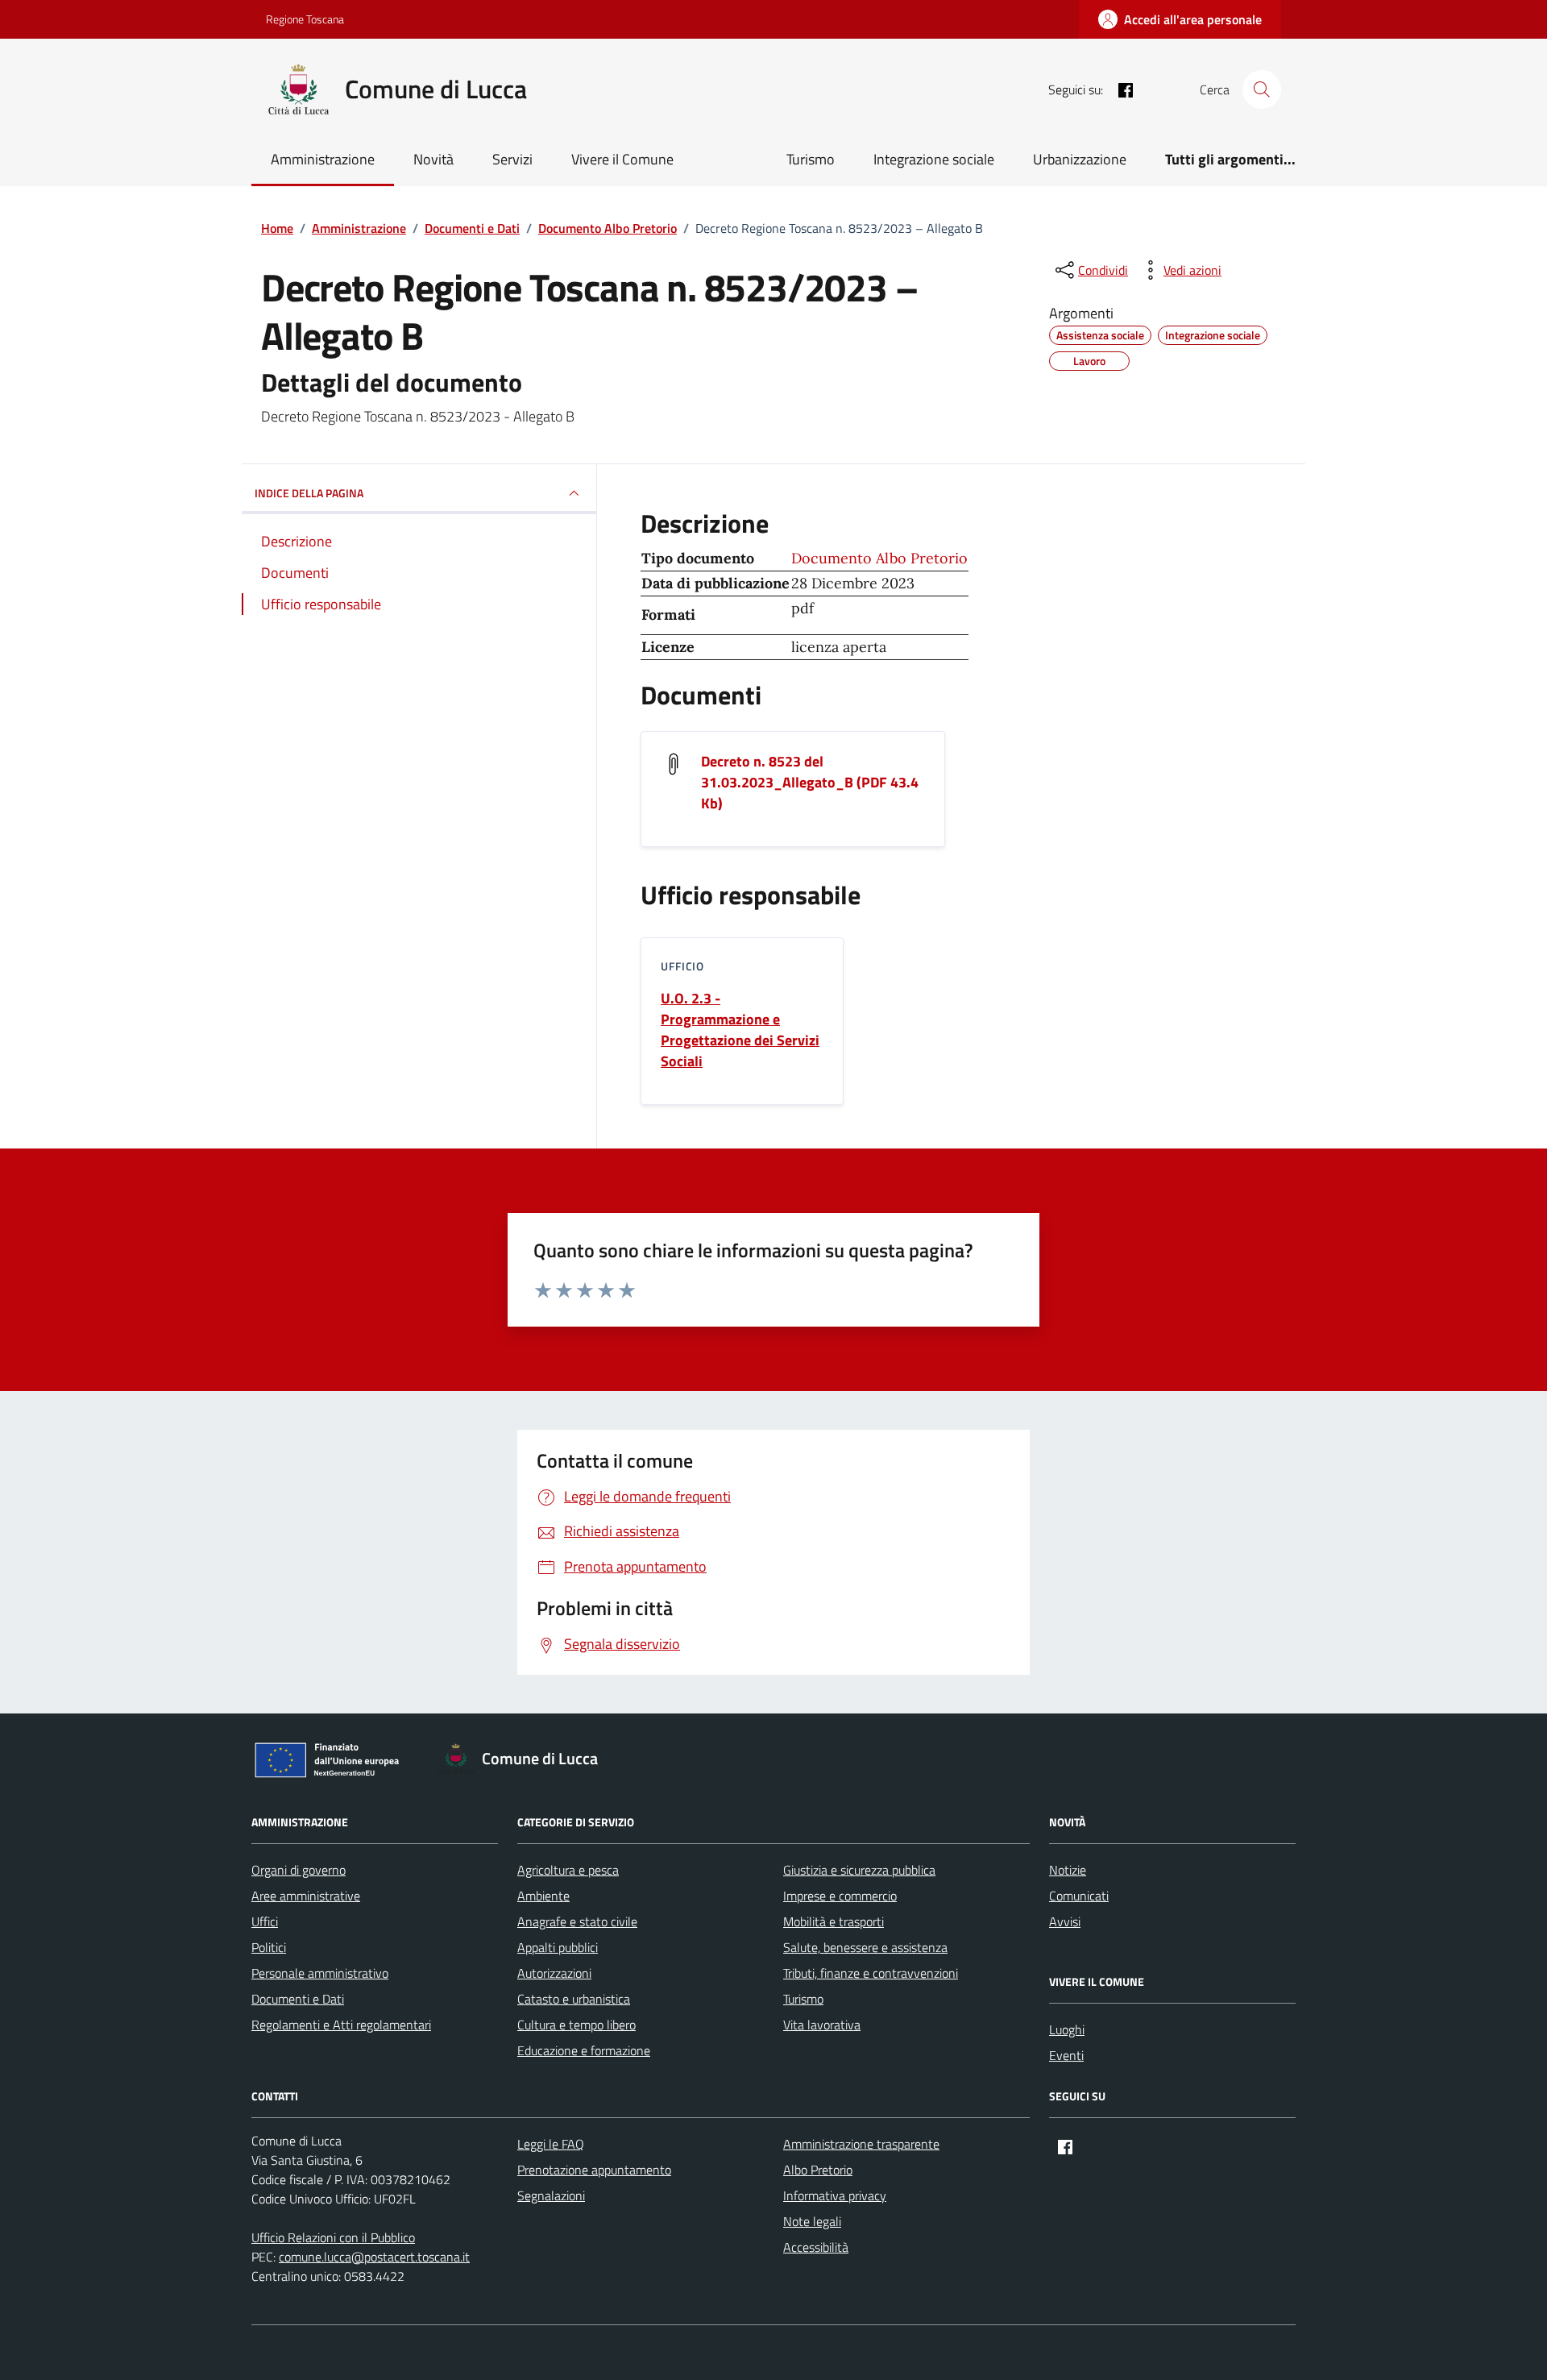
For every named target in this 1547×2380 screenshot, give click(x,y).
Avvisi (1065, 1921)
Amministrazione (323, 159)
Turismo (811, 159)
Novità (433, 159)
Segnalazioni (551, 2195)
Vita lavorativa (822, 2025)
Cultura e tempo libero (576, 2025)
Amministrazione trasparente (861, 2144)
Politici (269, 1947)
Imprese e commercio (840, 1896)
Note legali (812, 2221)
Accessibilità (816, 2247)
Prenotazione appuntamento (594, 2170)
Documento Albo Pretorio (879, 558)
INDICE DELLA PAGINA (309, 493)
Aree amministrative (306, 1896)
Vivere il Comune (622, 159)
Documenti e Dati (298, 1999)
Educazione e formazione (584, 2050)
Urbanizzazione (1080, 159)
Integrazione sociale (934, 159)
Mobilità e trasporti (834, 1921)
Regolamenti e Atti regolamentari (341, 2025)
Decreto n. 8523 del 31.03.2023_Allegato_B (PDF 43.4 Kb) (810, 783)
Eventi (1066, 2055)
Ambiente (543, 1896)
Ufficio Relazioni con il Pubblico (333, 2237)
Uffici (265, 1921)
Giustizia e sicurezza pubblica (859, 1870)
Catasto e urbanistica (574, 1999)
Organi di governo (299, 1870)
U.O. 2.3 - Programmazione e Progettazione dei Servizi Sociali (740, 1030)
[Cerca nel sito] (1262, 89)
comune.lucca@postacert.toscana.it (374, 2257)
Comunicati (1079, 1896)
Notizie (1068, 1870)
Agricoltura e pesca (568, 1870)
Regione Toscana (305, 19)
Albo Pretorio (818, 2170)
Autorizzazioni (554, 1973)
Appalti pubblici (558, 1947)
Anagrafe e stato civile (577, 1921)
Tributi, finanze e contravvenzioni (871, 1973)
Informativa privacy (835, 2195)
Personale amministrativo (320, 1973)
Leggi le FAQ (551, 2144)
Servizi (512, 159)
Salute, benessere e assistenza (865, 1947)
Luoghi (1067, 2029)
